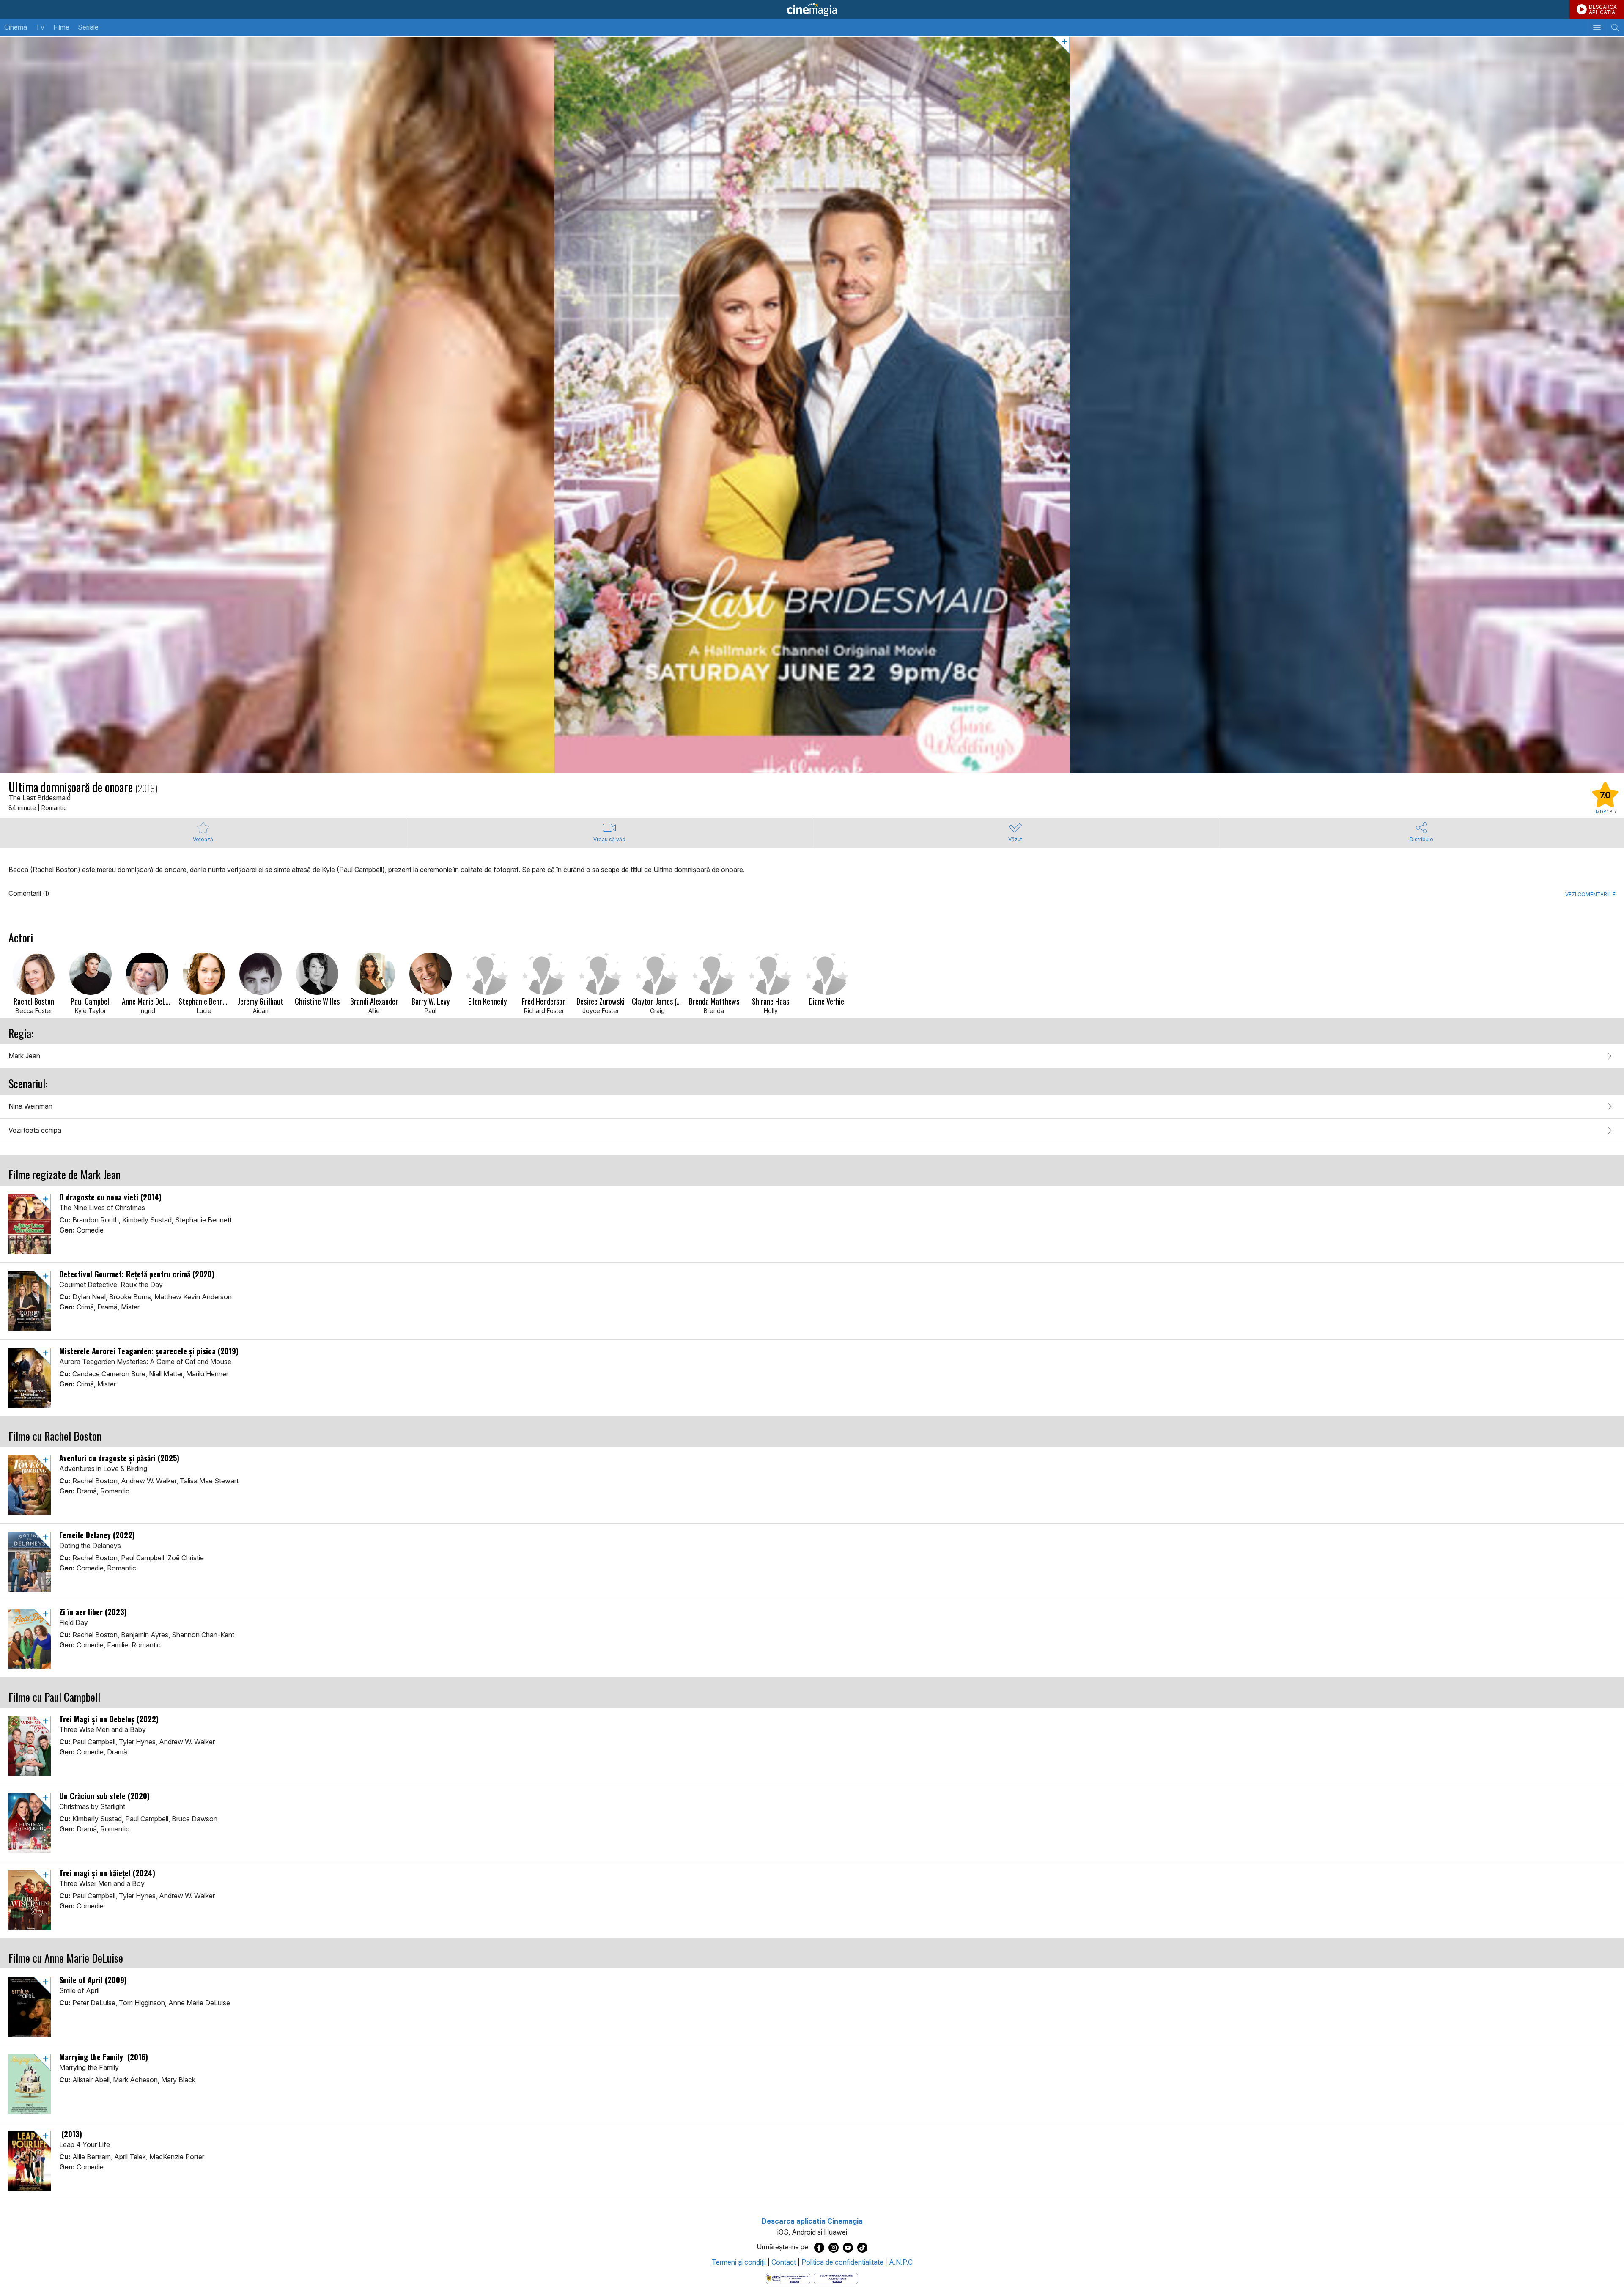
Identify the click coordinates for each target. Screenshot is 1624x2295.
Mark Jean (24, 1056)
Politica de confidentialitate (842, 2262)
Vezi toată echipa (35, 1130)
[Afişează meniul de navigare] (1597, 27)
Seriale (88, 27)
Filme (61, 27)
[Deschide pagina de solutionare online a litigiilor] (836, 2278)
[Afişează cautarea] (1615, 27)
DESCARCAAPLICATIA (1603, 10)
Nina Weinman (30, 1106)
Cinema (16, 27)
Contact (784, 2262)
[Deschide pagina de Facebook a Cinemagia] (819, 2247)
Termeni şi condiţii (739, 2262)
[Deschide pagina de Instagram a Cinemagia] (834, 2247)
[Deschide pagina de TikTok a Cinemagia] (862, 2247)
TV (40, 27)
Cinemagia (812, 9)
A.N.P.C (901, 2262)
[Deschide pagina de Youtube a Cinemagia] (848, 2247)
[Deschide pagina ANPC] (788, 2278)
